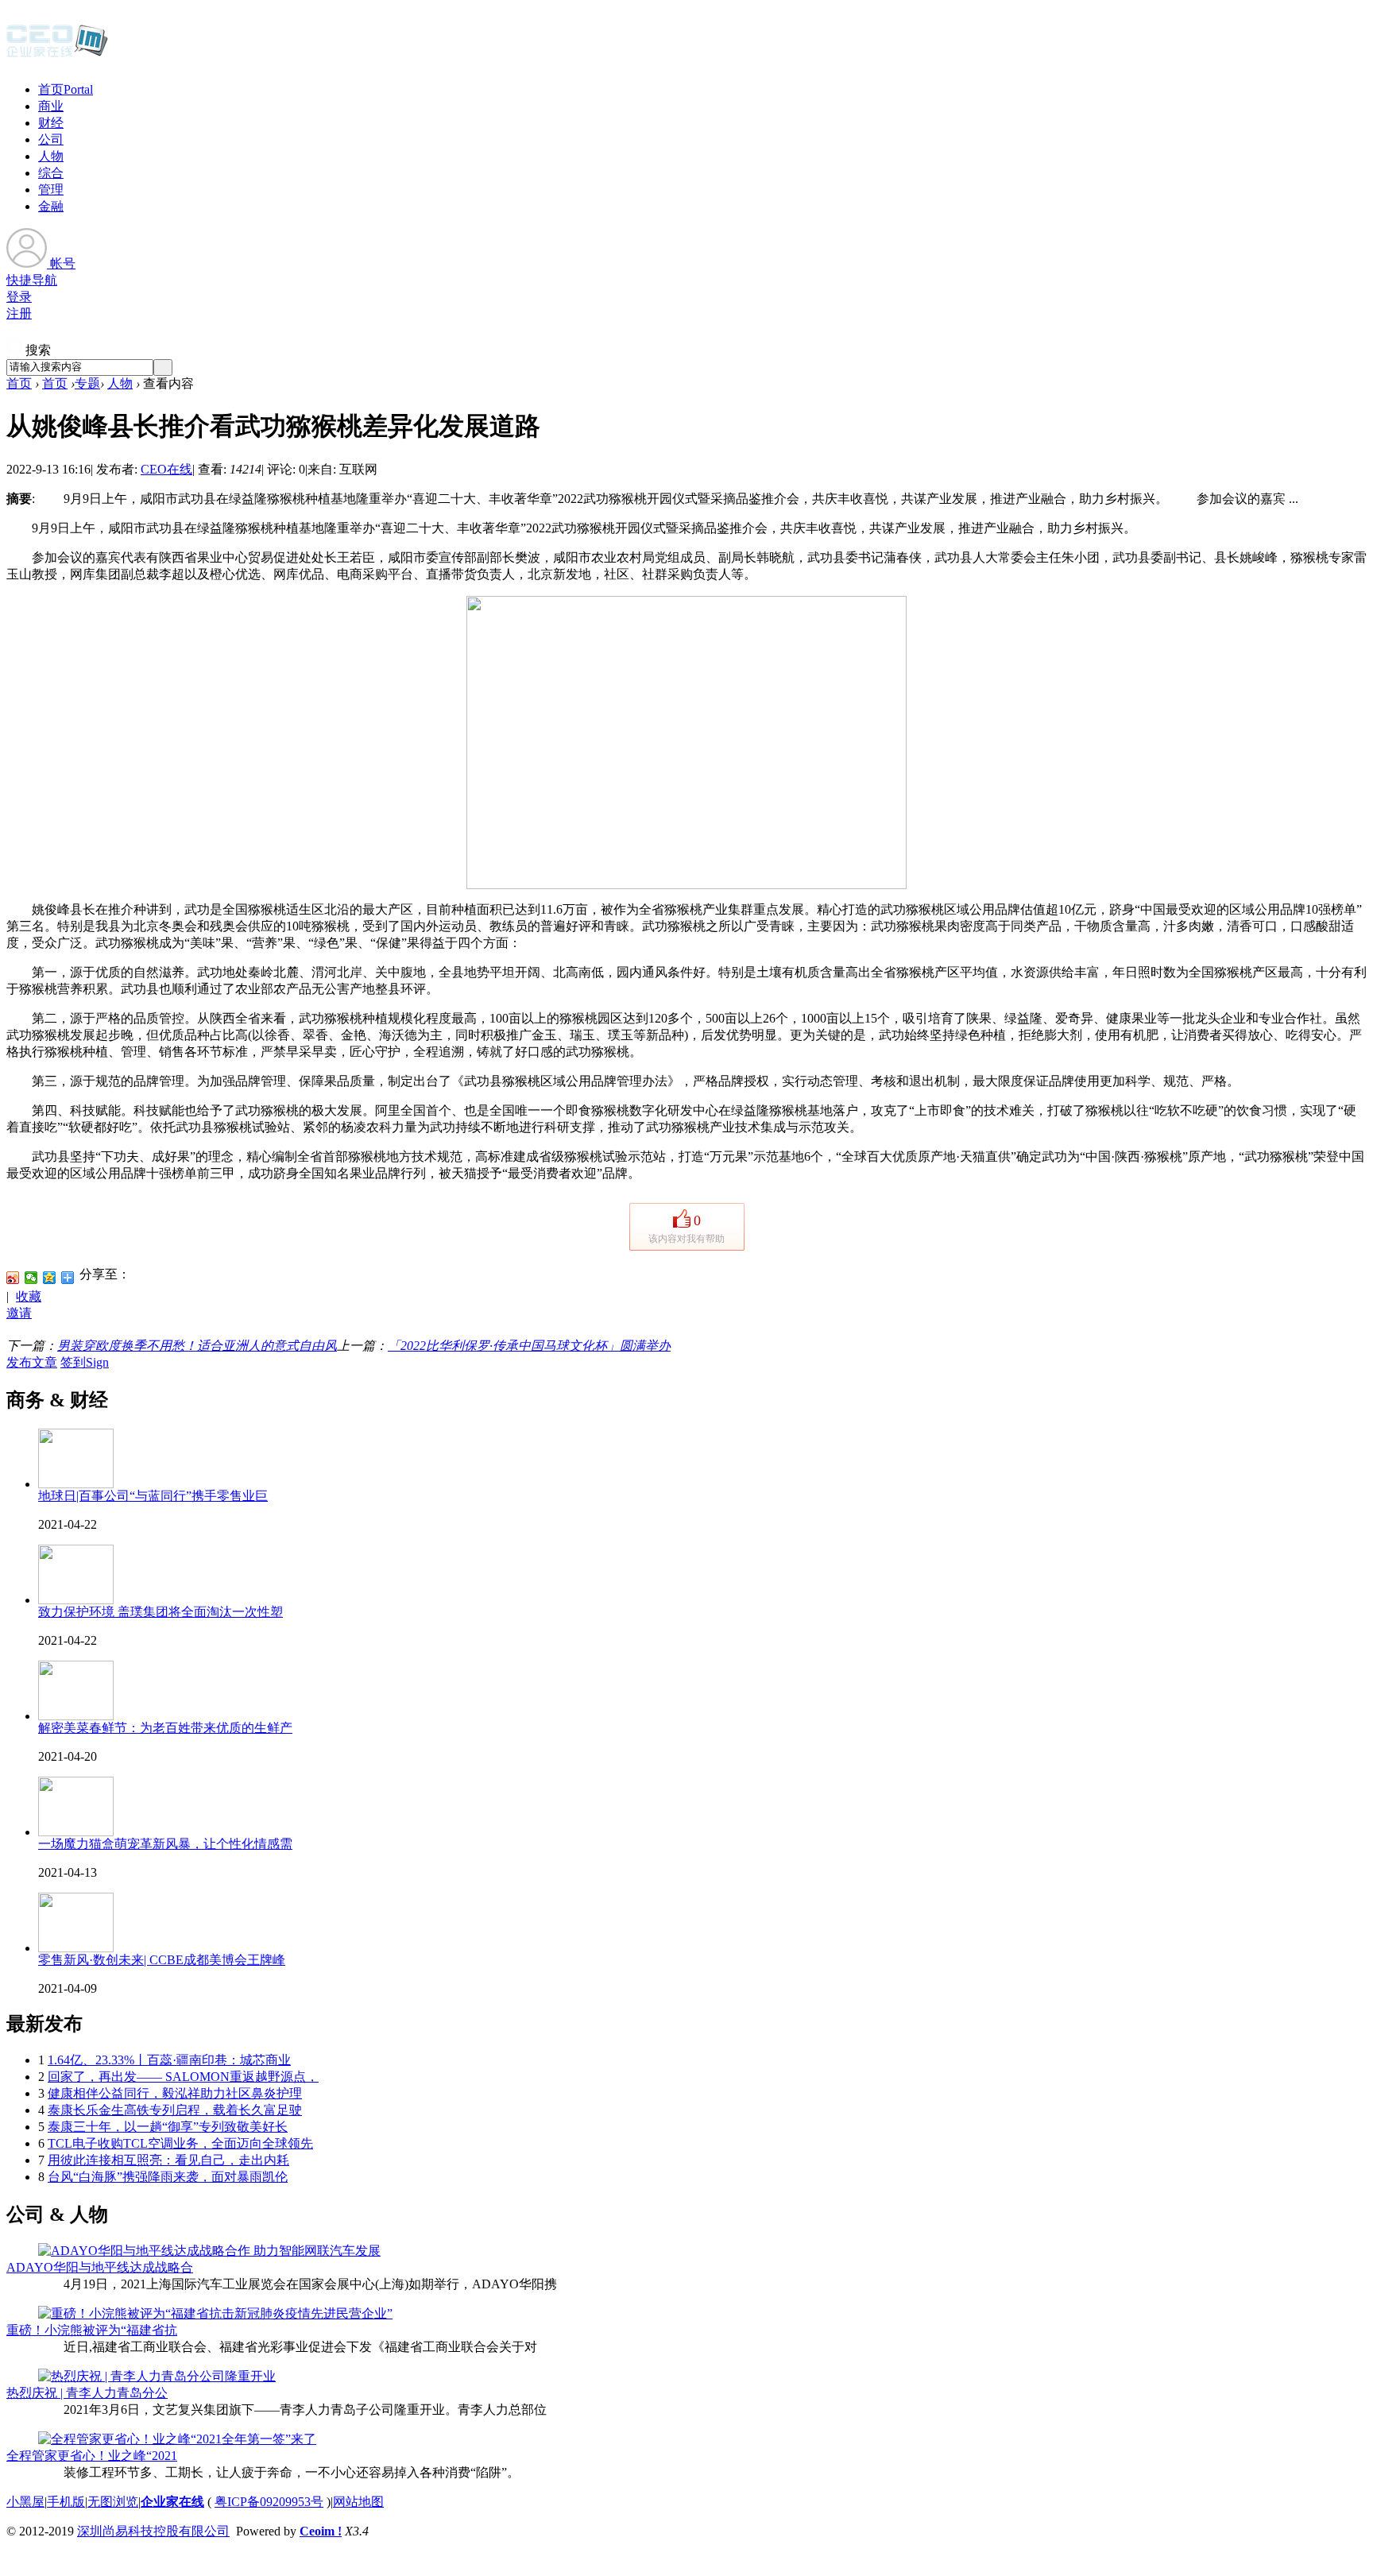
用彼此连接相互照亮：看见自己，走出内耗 (168, 2160)
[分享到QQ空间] (50, 1278)
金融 (51, 206)
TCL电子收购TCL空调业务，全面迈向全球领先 (180, 2143)
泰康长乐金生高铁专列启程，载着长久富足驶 (175, 2110)
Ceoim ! (321, 2531)
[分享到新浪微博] (13, 1278)
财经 (51, 123)
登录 (19, 297)
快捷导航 (32, 280)
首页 (66, 89)
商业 (51, 106)
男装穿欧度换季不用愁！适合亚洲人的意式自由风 (197, 1346)
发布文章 (32, 1362)
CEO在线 (166, 469)
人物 (51, 156)
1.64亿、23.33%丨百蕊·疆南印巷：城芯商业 (169, 2060)
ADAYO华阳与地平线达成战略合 (100, 2267)
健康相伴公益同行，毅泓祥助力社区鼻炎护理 (175, 2093)
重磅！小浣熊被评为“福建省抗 (92, 2330)
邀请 (19, 1313)
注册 (19, 313)
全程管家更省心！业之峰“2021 (92, 2456)
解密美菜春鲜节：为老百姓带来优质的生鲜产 (165, 1728)
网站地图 (358, 2502)
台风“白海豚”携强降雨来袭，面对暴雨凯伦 (168, 2177)
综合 (51, 173)
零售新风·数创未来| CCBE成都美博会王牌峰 (162, 1960)
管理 (51, 190)
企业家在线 (172, 2502)
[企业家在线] (57, 56)
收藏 (29, 1296)
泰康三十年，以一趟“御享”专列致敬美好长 (168, 2127)
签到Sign (85, 1362)
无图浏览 (113, 2502)
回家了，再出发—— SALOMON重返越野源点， (183, 2077)
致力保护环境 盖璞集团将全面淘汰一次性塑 (161, 1612)
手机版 (66, 2502)
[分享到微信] (31, 1278)
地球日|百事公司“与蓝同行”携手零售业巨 (153, 1496)
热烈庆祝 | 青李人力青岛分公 (87, 2393)
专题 (87, 383)
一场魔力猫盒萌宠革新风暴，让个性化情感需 (165, 1844)
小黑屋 (25, 2502)
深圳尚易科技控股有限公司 (153, 2531)
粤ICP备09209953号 (269, 2502)
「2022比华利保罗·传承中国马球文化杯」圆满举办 (529, 1346)
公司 (51, 139)
